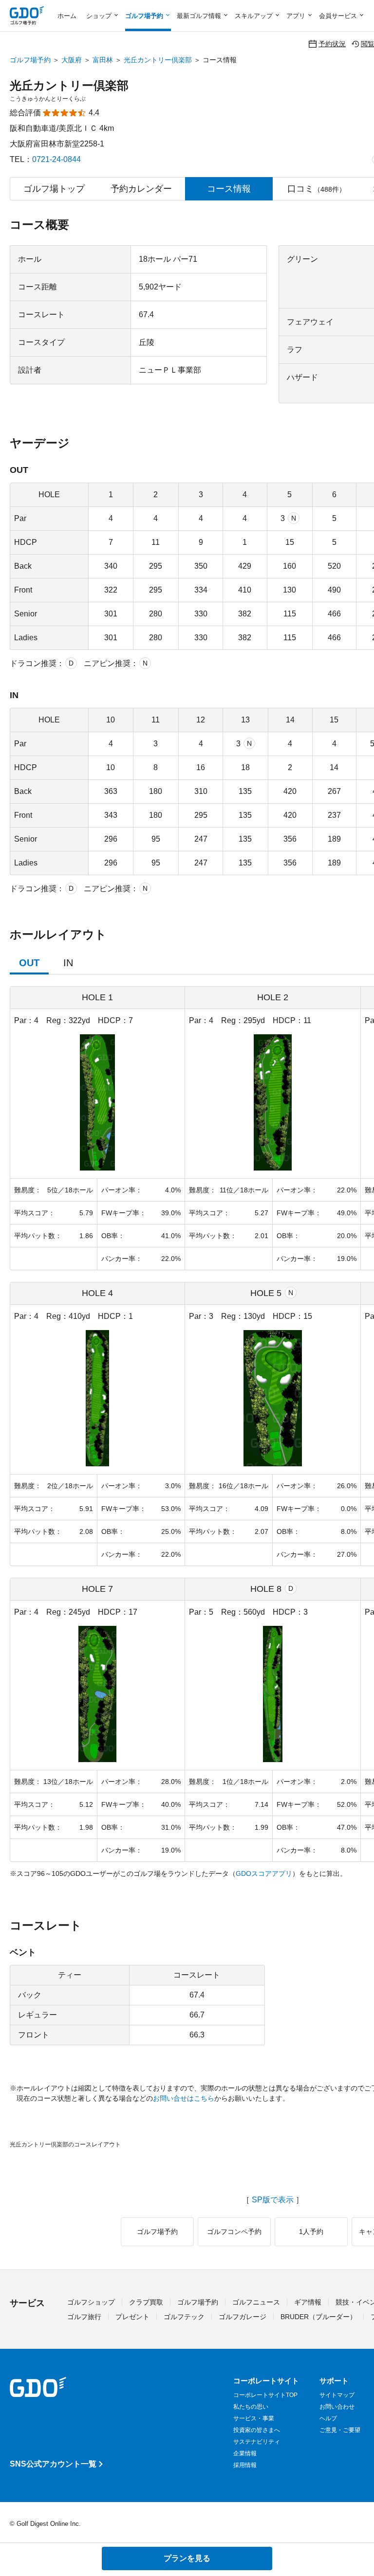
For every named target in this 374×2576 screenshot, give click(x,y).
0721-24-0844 (56, 159)
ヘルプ (328, 2418)
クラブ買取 (146, 2302)
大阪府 (72, 60)
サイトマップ (337, 2395)
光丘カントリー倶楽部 (158, 60)
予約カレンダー (141, 189)
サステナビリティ (257, 2442)
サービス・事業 (254, 2418)
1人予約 (311, 2232)
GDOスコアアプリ (264, 1873)
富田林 (103, 60)
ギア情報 (308, 2302)
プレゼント (132, 2317)
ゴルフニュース (256, 2302)
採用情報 (245, 2465)
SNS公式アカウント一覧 (53, 2464)
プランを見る (187, 2558)
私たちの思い (251, 2407)
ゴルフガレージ (243, 2317)
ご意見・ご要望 (340, 2430)
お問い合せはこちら (184, 2098)
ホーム (67, 16)
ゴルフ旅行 (84, 2317)
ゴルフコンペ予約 (234, 2232)
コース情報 (229, 189)
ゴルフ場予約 (30, 60)
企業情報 (245, 2453)
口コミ (317, 189)
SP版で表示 (273, 2200)
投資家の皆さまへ (257, 2430)
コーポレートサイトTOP (265, 2395)
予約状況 (332, 44)
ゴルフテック (184, 2317)
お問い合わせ (337, 2407)
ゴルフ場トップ (54, 189)
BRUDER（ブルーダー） (318, 2317)
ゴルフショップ (91, 2302)
